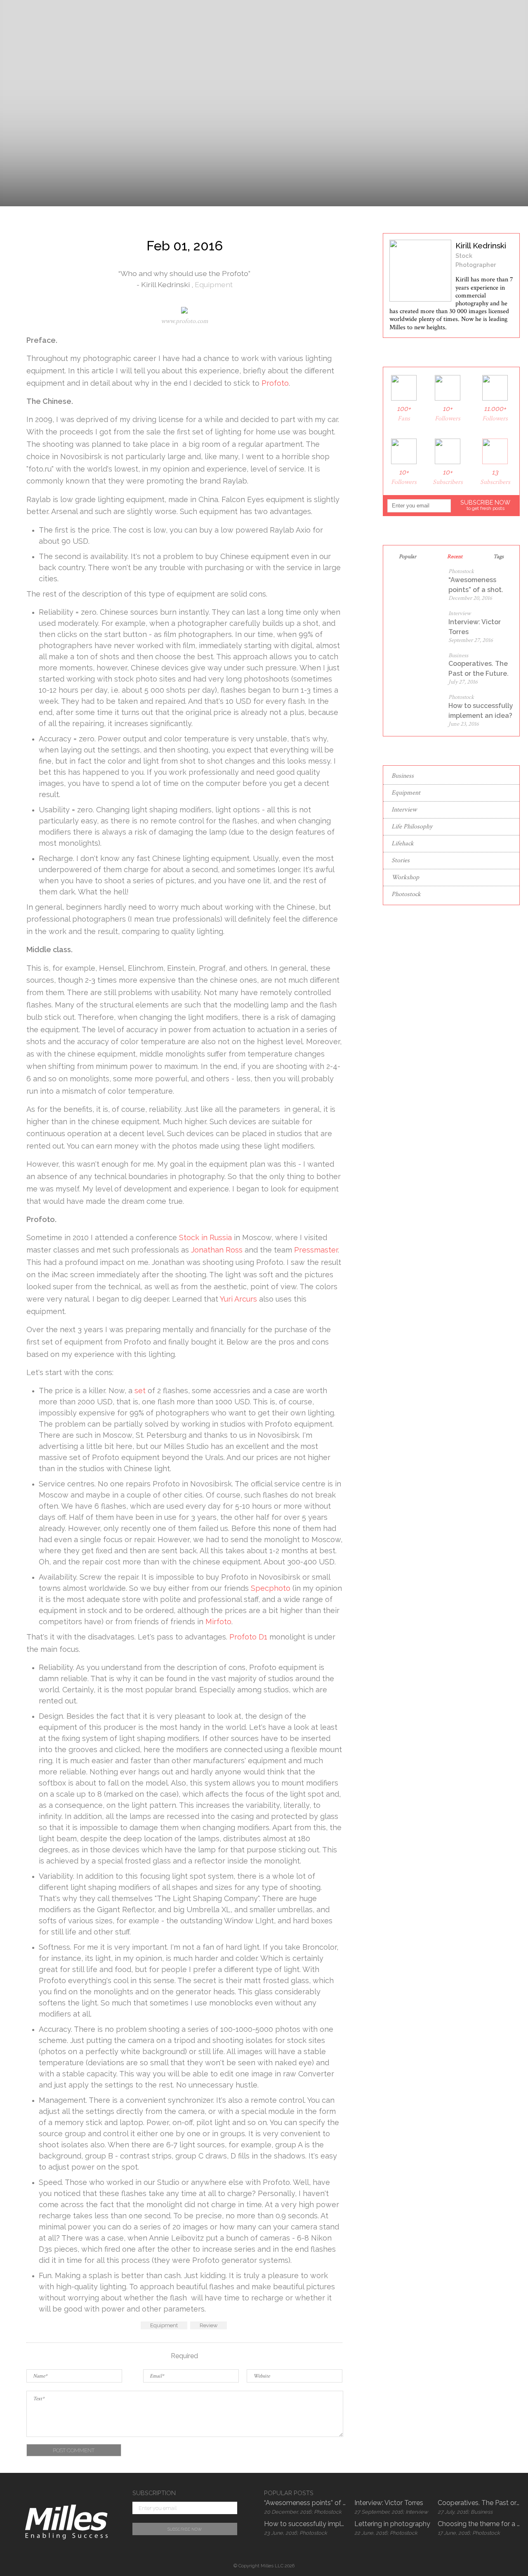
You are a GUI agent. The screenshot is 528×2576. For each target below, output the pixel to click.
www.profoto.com (185, 321)
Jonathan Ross (217, 1250)
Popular (408, 557)
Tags (499, 557)
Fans (404, 414)
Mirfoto (218, 1622)
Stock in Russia (205, 1237)
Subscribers (448, 477)
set (140, 1391)
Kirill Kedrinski (166, 284)
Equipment (214, 284)
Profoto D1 (248, 1637)
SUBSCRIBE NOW (485, 505)
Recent (455, 557)
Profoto (275, 383)
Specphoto (271, 1588)
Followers (448, 414)
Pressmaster (316, 1250)
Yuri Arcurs (238, 1299)
